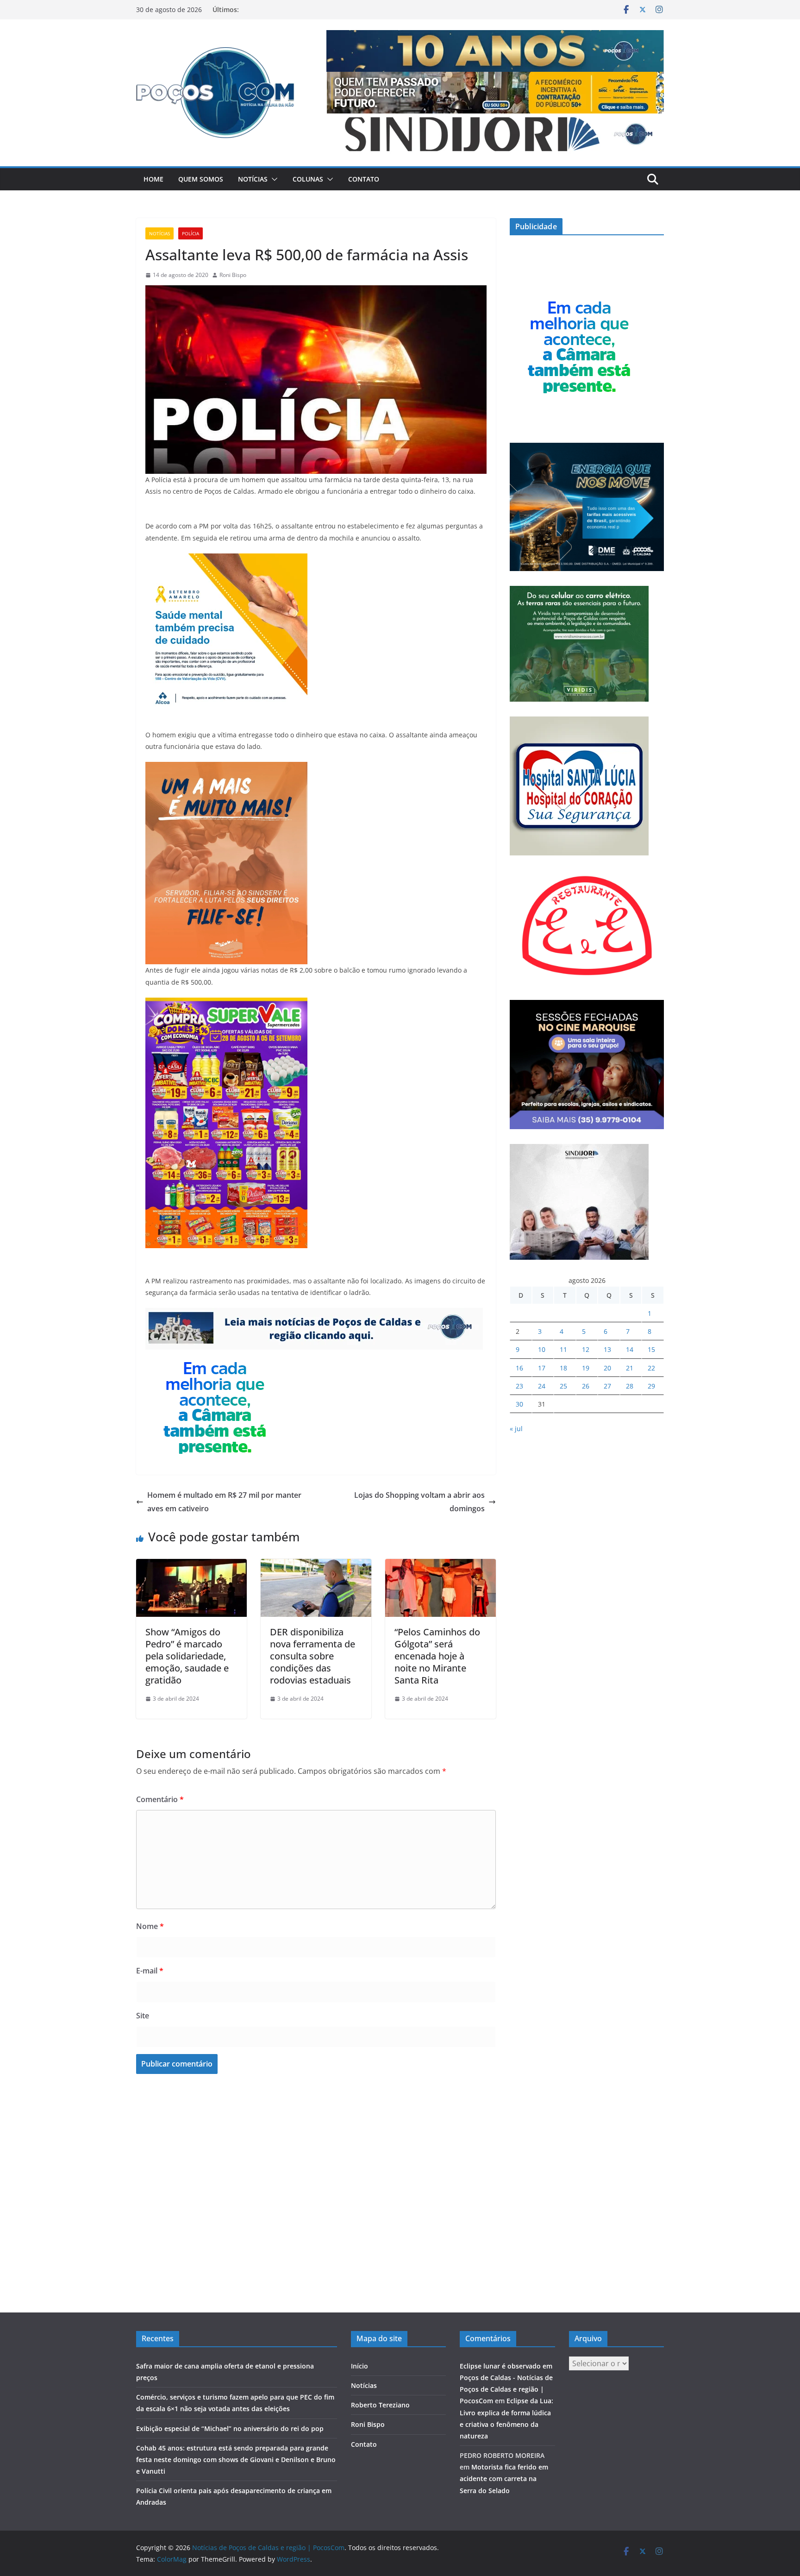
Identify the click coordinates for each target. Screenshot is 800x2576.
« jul (516, 1429)
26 (586, 1386)
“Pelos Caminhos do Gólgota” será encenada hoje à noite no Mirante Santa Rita (437, 1656)
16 (519, 1368)
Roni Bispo (233, 275)
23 (519, 1386)
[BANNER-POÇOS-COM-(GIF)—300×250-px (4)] (215, 1356)
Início (359, 2366)
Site (143, 2016)
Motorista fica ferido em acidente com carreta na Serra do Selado (504, 2479)
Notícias (253, 179)
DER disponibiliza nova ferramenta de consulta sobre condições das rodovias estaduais (312, 1656)
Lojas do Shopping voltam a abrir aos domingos (419, 1502)
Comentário (160, 1799)
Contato (364, 179)
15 (651, 1349)
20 (607, 1368)
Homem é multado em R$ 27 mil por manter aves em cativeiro (224, 1502)
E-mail (150, 1971)
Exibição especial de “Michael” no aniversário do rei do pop (230, 2428)
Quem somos (201, 179)
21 (630, 1368)
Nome (150, 1926)
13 (607, 1349)
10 (542, 1349)
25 (563, 1386)
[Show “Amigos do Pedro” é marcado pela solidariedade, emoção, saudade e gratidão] (191, 1565)
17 (542, 1368)
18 (563, 1368)
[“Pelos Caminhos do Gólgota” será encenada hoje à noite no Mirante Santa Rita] (441, 1565)
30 (519, 1404)
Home (153, 179)
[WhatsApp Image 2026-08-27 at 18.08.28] (226, 1004)
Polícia (191, 233)
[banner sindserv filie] (226, 768)
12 (586, 1349)
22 (651, 1368)
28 (630, 1386)
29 (651, 1386)
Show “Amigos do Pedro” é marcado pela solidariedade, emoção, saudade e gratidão (187, 1656)
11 (563, 1349)
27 (607, 1386)
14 (630, 1349)
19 (586, 1368)
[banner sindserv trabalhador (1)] (314, 1314)
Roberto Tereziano (380, 2405)
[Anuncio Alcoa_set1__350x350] (226, 560)
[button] (273, 179)
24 (542, 1386)
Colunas (308, 179)
